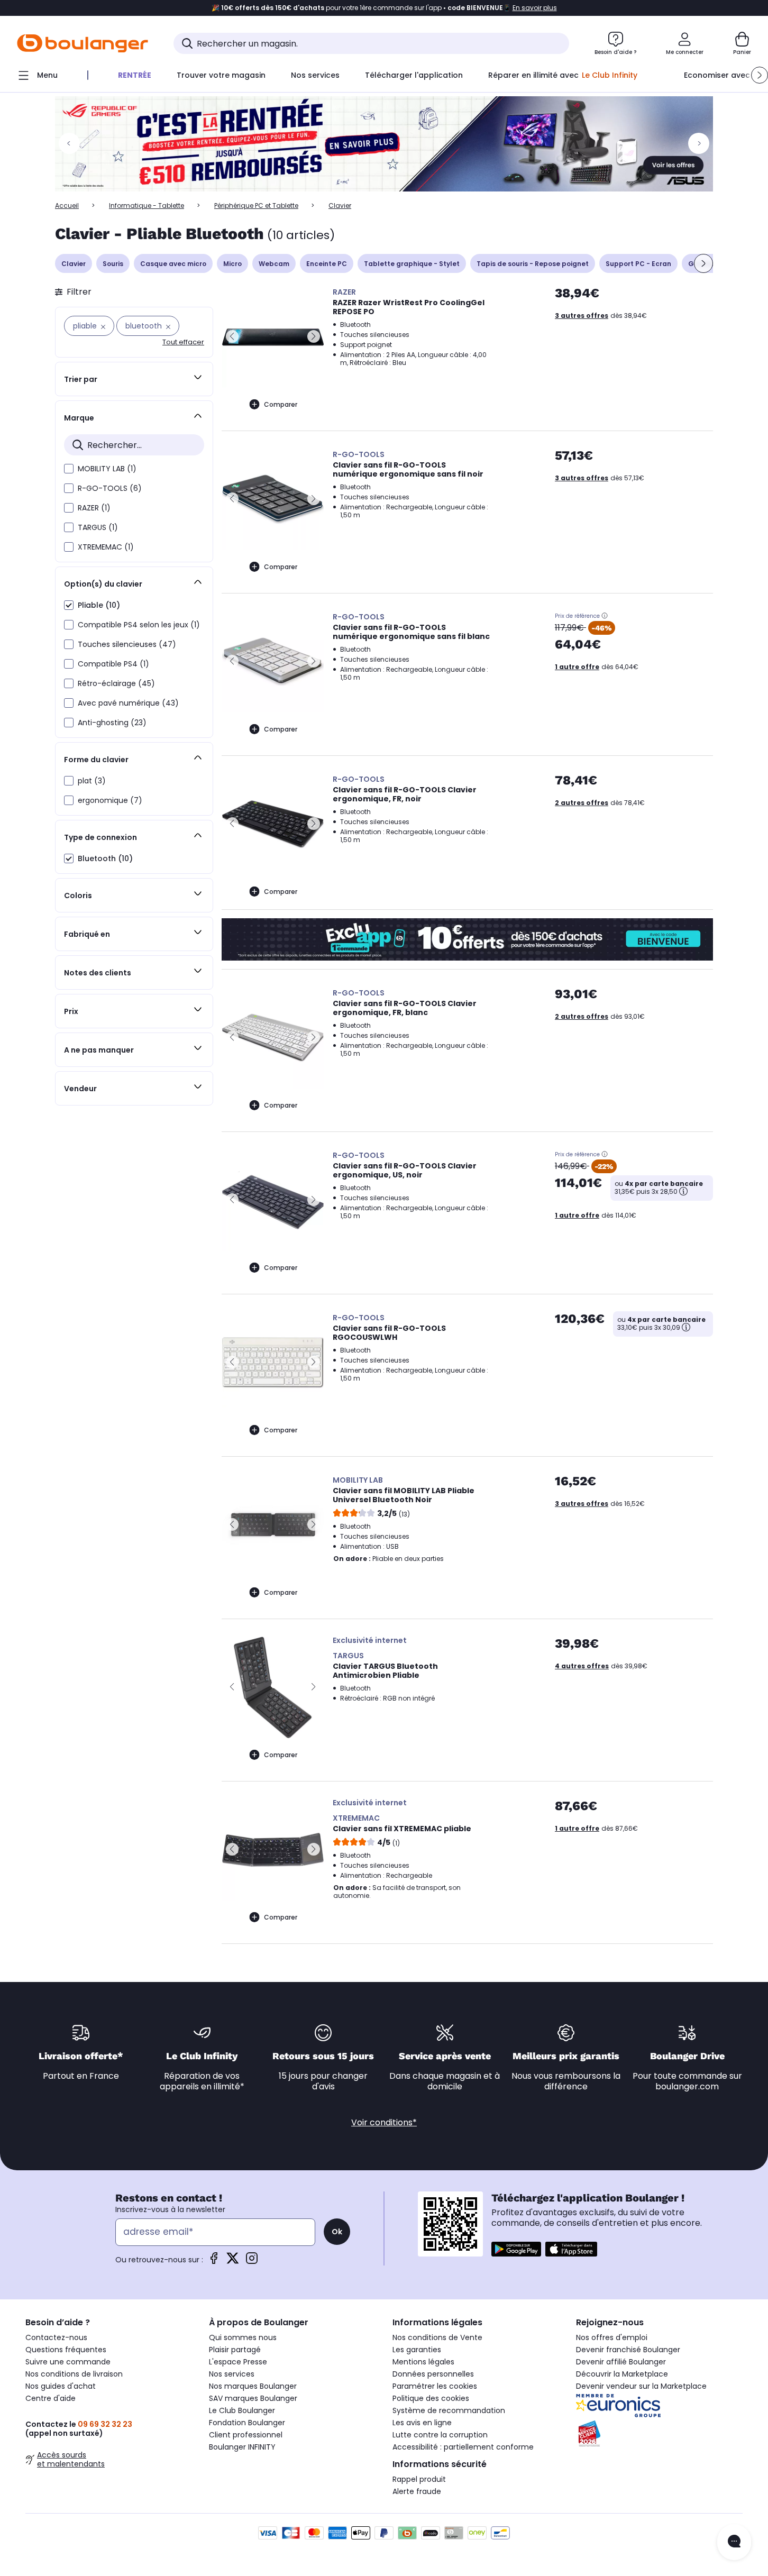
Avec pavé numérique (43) (128, 703)
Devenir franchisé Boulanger (628, 2350)
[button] (760, 75)
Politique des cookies (431, 2398)
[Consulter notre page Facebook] (214, 2262)
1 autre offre (577, 667)
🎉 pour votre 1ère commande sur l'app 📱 (384, 8)
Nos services (232, 2374)
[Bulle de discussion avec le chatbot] (734, 2542)
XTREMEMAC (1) (106, 547)
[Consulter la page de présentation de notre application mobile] (516, 2249)
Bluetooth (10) (105, 858)
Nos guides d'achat (61, 2386)
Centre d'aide (51, 2398)
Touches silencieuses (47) (127, 644)
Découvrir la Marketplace (622, 2374)
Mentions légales (423, 2362)
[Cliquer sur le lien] (384, 144)
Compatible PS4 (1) (113, 664)
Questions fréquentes (66, 2350)
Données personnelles (433, 2374)
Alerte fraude (417, 2491)
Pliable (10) (99, 605)
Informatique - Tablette (147, 205)
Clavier (74, 264)
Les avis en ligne (422, 2423)
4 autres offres (582, 1666)
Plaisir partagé (235, 2350)
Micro (232, 264)
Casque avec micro (173, 264)
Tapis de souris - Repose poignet (533, 264)
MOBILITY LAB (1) (107, 469)
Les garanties (417, 2350)
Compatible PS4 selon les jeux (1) (139, 625)
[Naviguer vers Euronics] (659, 2406)
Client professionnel (246, 2435)
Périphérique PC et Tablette (256, 205)
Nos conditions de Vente (437, 2337)
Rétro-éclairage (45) (116, 683)
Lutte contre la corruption (440, 2435)
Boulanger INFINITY (242, 2447)
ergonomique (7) (110, 800)
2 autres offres (582, 803)
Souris (113, 264)
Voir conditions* (384, 2122)
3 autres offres (582, 316)
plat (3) (92, 781)
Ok (337, 2232)
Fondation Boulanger (247, 2423)
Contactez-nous (56, 2337)
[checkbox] (69, 469)
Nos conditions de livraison (74, 2374)
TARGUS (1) (98, 527)
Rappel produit (419, 2479)
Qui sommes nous (243, 2337)
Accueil (67, 205)
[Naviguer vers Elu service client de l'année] (659, 2434)
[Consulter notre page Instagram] (252, 2262)
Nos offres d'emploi (612, 2337)
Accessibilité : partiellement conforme (463, 2447)
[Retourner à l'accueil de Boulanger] (83, 43)
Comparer (281, 404)
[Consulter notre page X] (233, 2262)
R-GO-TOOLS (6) (110, 488)
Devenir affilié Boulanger (621, 2362)
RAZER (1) (94, 508)
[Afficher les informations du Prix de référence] (605, 616)
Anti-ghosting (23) (112, 723)
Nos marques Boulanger (253, 2386)
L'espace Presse (238, 2362)
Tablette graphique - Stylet (412, 264)
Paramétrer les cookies (435, 2386)
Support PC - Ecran (638, 264)
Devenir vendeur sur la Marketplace (641, 2386)
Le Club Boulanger (242, 2410)
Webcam (274, 264)
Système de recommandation (449, 2410)
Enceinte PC (327, 264)
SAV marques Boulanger (253, 2398)
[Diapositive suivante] (703, 263)
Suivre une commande (68, 2362)
